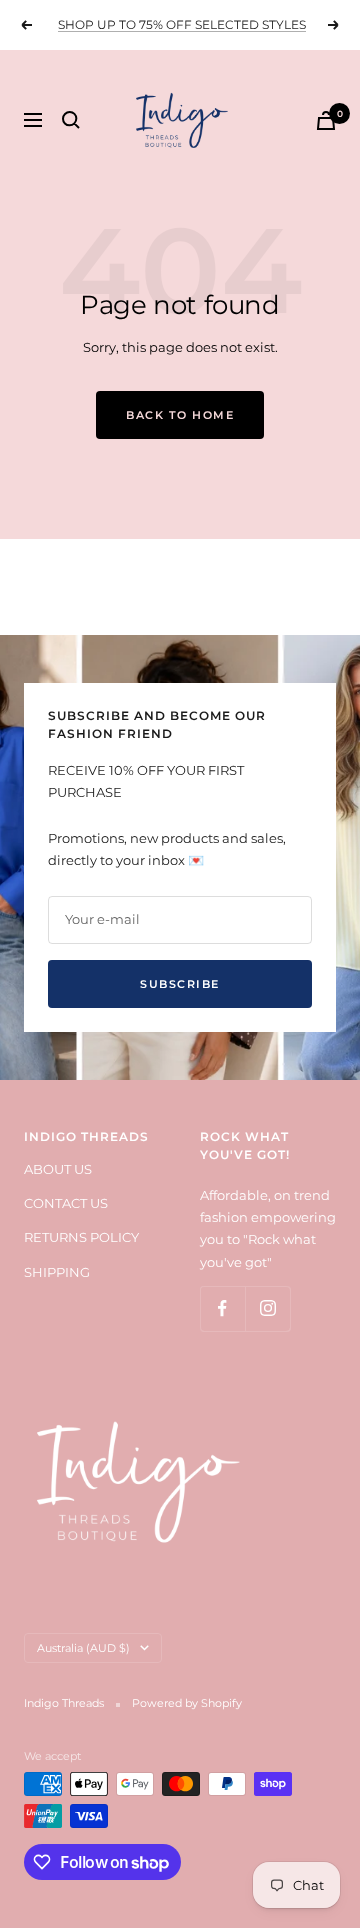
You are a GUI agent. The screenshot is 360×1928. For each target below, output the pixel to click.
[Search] (71, 120)
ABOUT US (58, 1169)
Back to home (180, 415)
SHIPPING (57, 1272)
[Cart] (326, 120)
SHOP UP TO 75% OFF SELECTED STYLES (182, 24)
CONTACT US (66, 1203)
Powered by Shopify (187, 1703)
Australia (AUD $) (83, 1648)
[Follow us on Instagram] (267, 1308)
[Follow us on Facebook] (222, 1308)
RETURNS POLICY (81, 1237)
